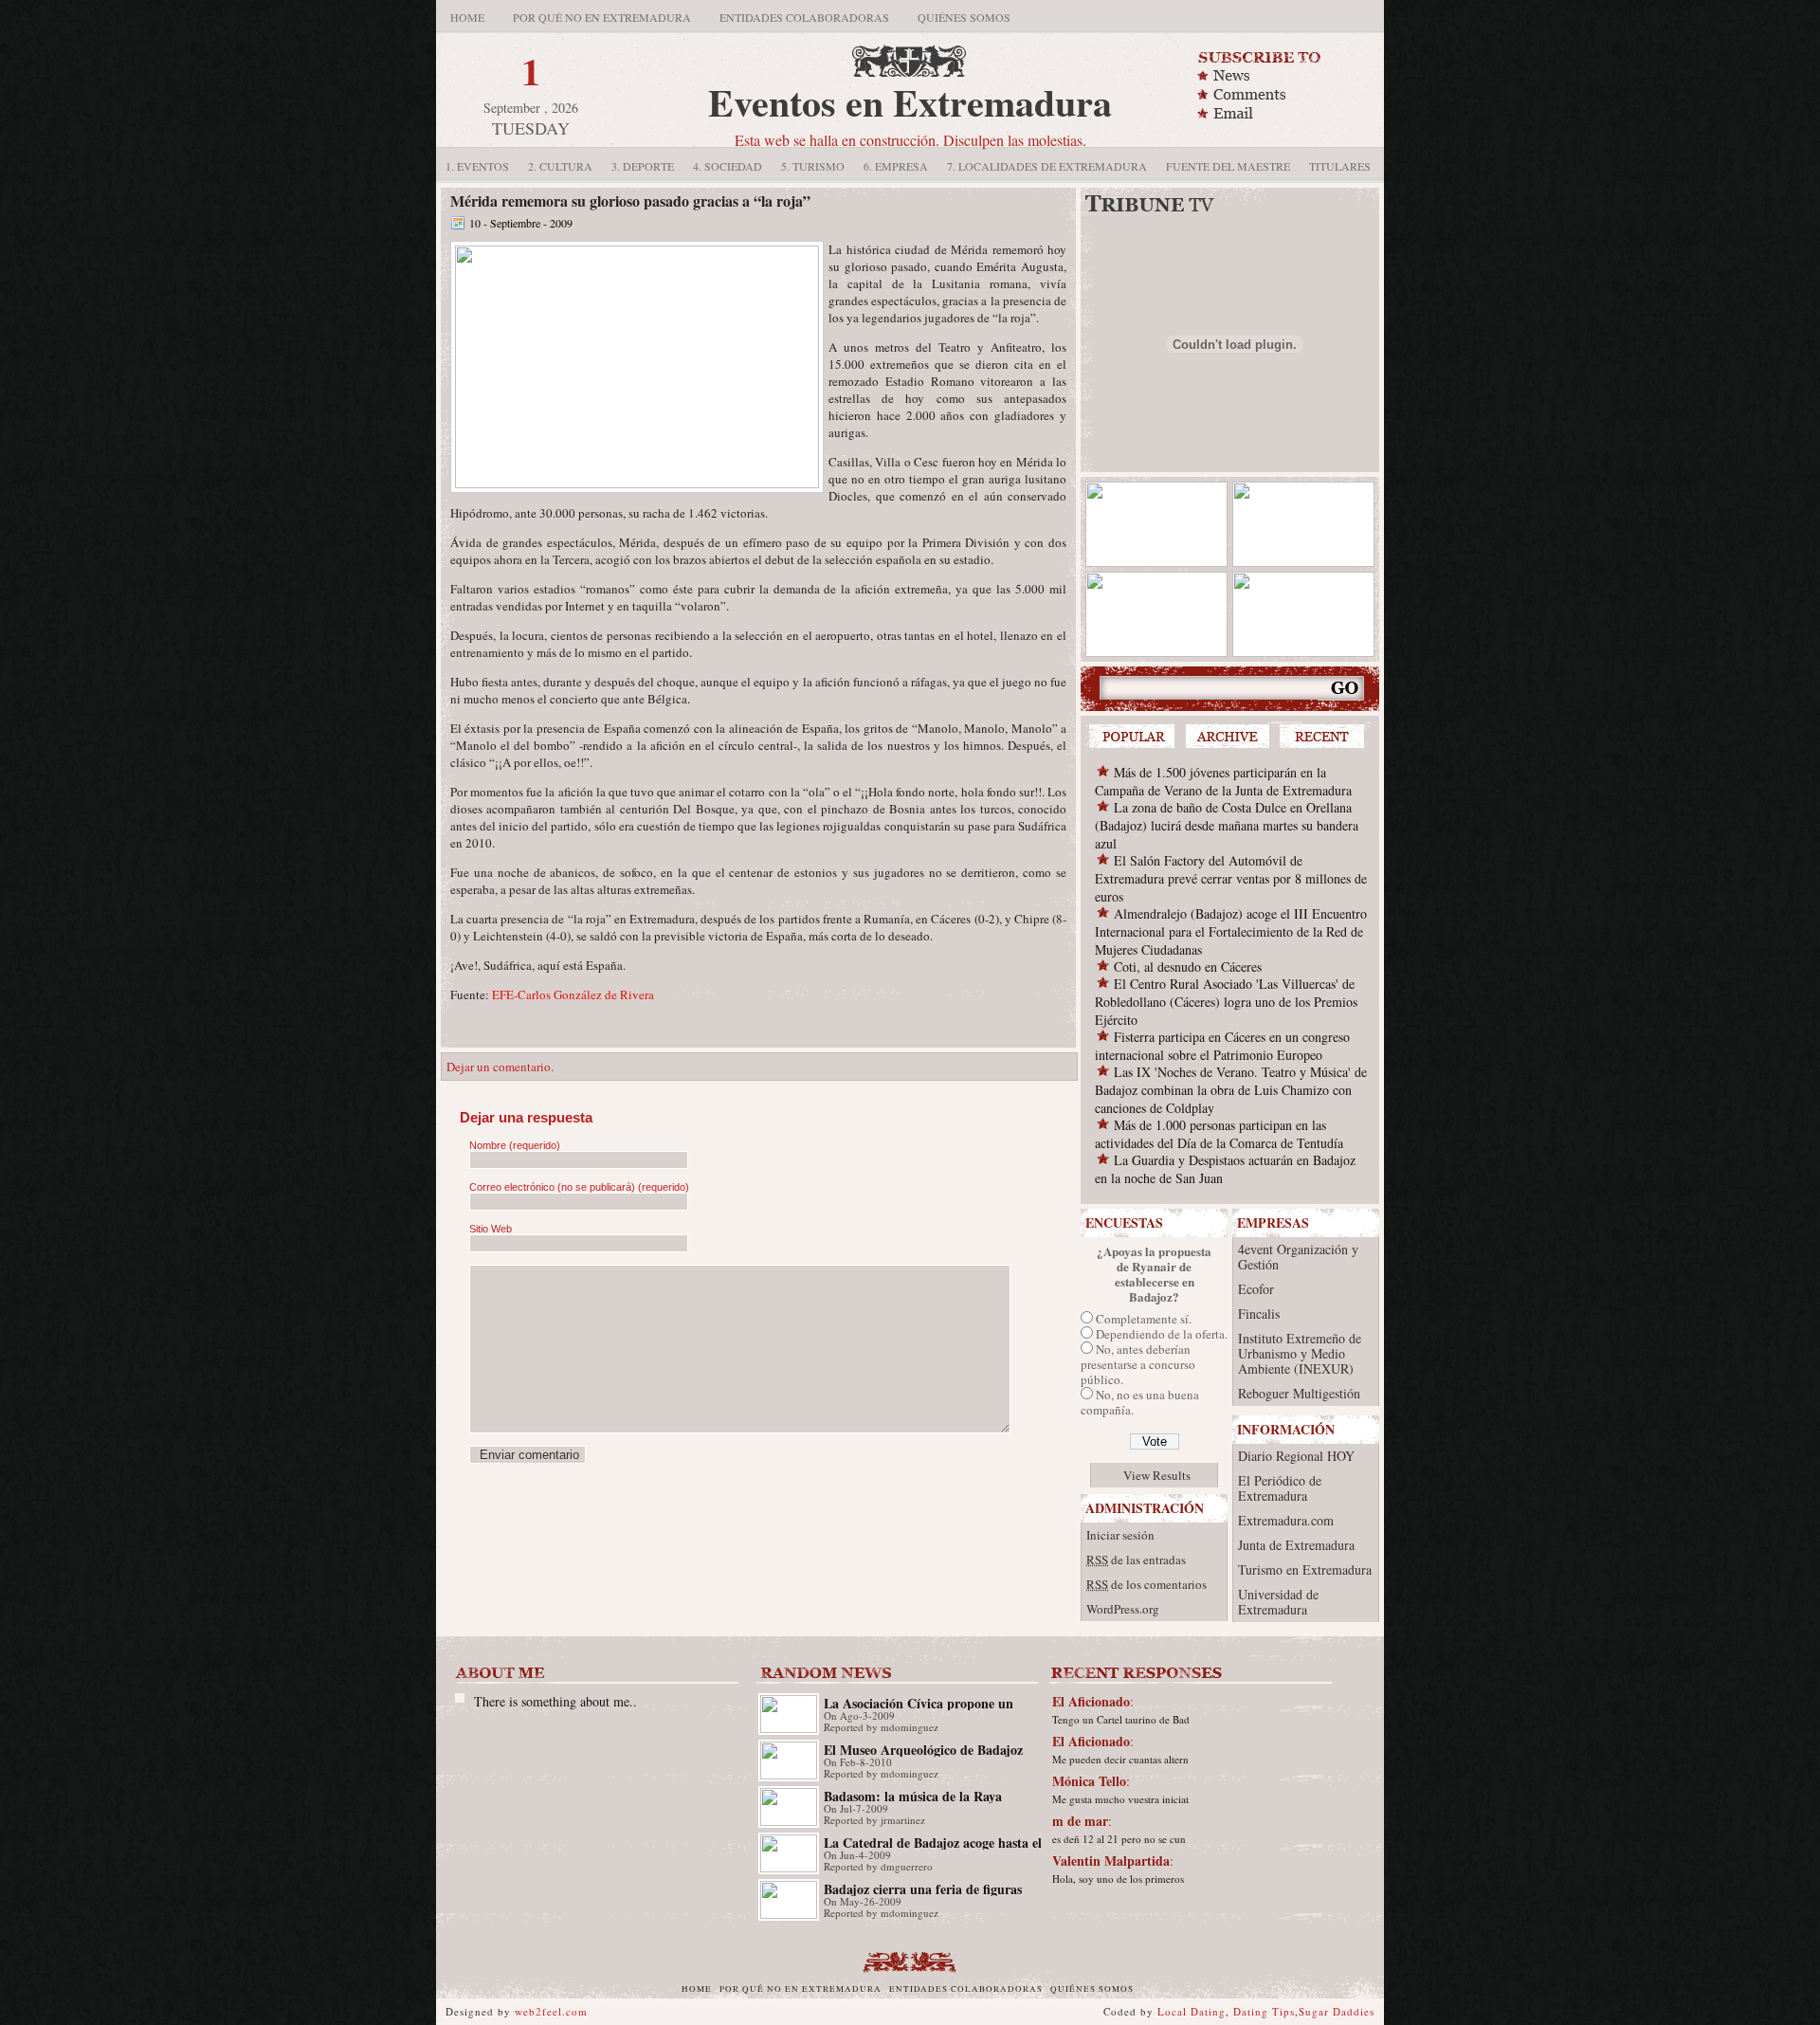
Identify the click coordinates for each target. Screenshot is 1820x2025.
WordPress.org (1123, 1609)
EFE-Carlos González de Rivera (573, 994)
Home (467, 17)
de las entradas (1136, 1560)
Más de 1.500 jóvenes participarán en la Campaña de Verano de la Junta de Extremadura (1223, 781)
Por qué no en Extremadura (602, 17)
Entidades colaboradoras (804, 17)
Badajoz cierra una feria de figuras (923, 1889)
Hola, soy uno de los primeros (1118, 1879)
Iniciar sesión (1120, 1535)
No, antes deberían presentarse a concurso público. (1138, 1364)
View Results (1157, 1475)
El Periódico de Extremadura (1280, 1488)
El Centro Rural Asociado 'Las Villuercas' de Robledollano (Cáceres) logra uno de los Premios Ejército (1226, 1002)
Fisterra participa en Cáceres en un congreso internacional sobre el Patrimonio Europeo (1222, 1046)
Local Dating (1192, 2011)
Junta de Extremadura (1296, 1545)
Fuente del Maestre (1228, 166)
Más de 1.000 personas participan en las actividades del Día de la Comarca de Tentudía (1219, 1134)
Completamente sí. (1144, 1319)
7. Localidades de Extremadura (1047, 166)
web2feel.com (551, 2011)
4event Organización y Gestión (1298, 1257)
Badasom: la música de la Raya (913, 1796)
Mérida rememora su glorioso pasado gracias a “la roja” (630, 201)
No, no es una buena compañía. (1140, 1402)
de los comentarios (1147, 1584)
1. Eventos (477, 166)
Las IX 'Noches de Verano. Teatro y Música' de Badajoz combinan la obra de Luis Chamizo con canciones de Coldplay (1231, 1090)
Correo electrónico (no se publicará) (579, 1187)
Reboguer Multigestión (1299, 1393)
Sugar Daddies (1337, 2011)
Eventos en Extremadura (910, 102)
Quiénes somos (964, 17)
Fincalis (1259, 1314)
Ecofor (1256, 1289)
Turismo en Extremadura (1305, 1569)
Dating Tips (1264, 2011)
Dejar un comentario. (500, 1067)
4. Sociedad (728, 166)
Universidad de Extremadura (1278, 1602)
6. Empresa (896, 166)
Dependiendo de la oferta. (1162, 1334)
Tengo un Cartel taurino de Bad (1121, 1719)
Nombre (515, 1145)
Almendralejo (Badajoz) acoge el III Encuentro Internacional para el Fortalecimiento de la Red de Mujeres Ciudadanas (1231, 931)
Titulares (1340, 166)
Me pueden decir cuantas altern (1120, 1759)
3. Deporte (643, 166)
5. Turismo (813, 166)
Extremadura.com (1286, 1520)
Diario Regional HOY (1296, 1456)
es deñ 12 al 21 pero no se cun (1119, 1839)
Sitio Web (491, 1229)
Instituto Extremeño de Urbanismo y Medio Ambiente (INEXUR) (1300, 1353)
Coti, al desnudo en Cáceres (1188, 967)
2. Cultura (560, 166)
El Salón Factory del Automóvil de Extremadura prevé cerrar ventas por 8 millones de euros (1231, 878)
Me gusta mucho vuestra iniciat (1120, 1799)
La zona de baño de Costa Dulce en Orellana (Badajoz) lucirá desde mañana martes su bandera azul (1227, 825)
